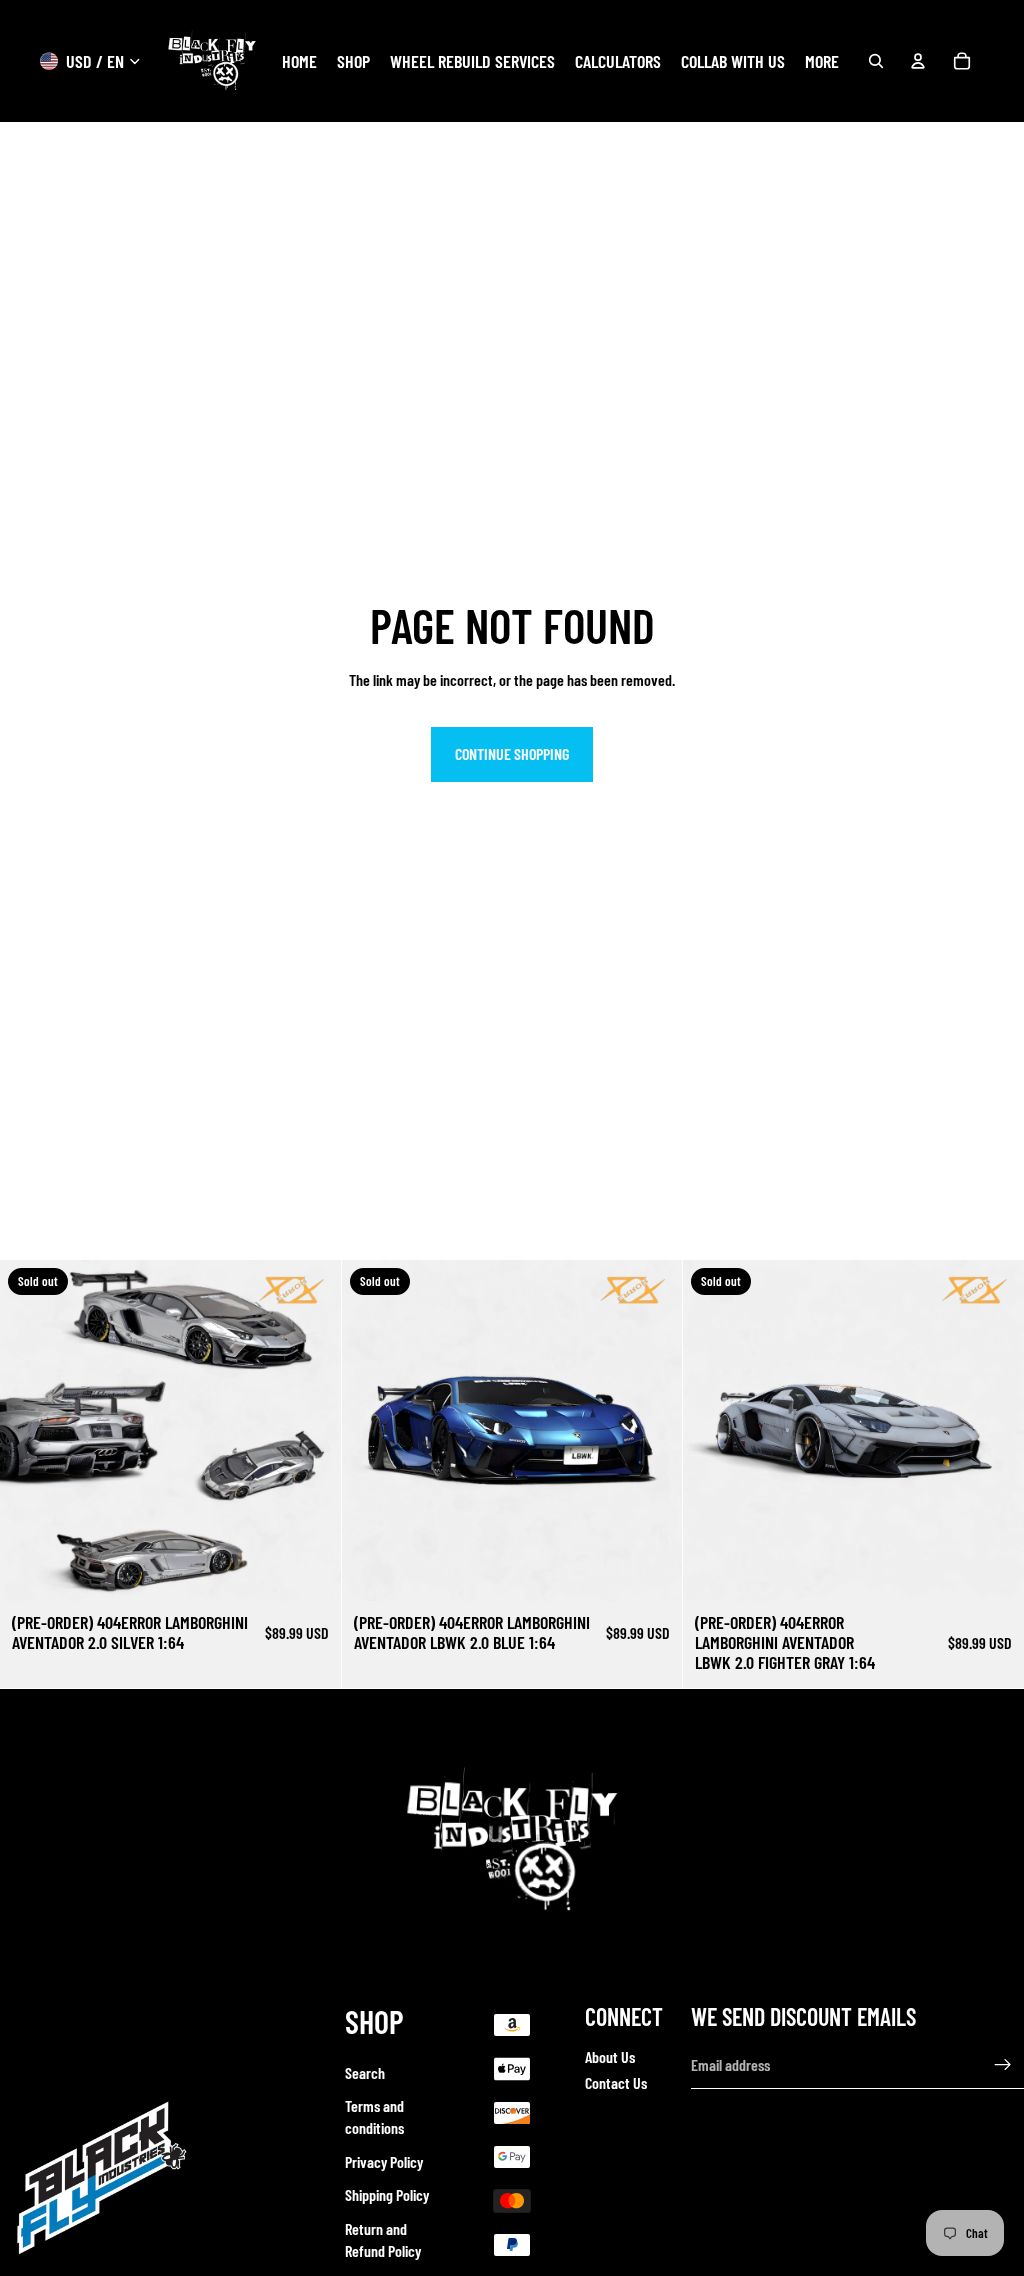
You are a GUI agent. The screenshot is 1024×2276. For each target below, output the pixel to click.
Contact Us (616, 2083)
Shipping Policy (387, 2195)
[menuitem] (822, 61)
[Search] (876, 61)
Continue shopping (512, 753)
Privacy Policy (384, 2161)
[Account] (918, 61)
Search (365, 2072)
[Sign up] (1003, 2065)
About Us (610, 2056)
